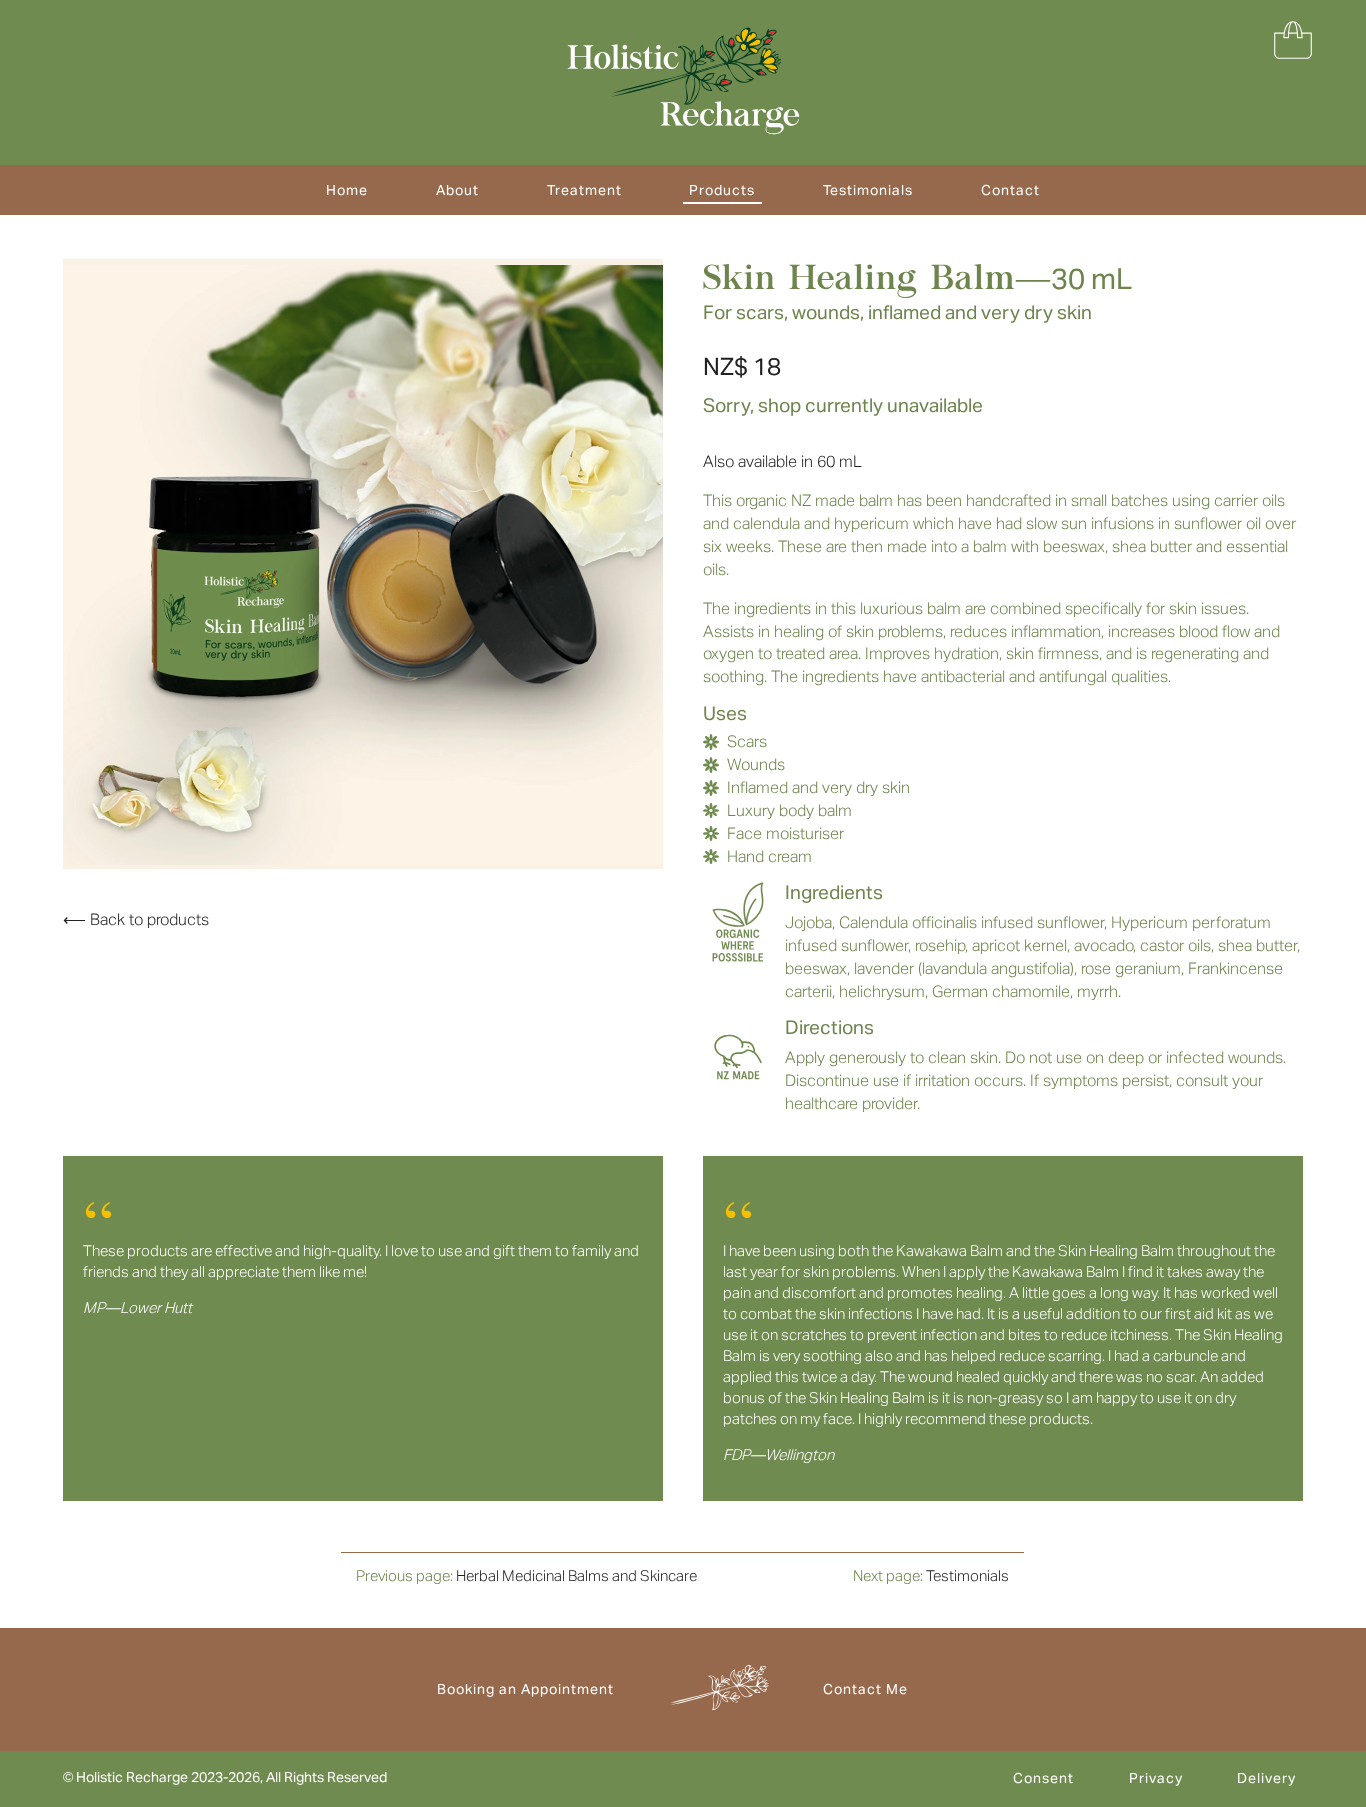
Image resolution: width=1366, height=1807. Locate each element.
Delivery (1266, 1778)
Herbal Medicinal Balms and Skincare (576, 1575)
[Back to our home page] (683, 81)
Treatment (584, 190)
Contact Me (865, 1689)
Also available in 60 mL (782, 461)
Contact (1010, 190)
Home (347, 190)
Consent (1043, 1778)
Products (722, 190)
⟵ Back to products (136, 919)
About (457, 190)
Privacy (1156, 1778)
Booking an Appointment (525, 1689)
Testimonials (868, 190)
